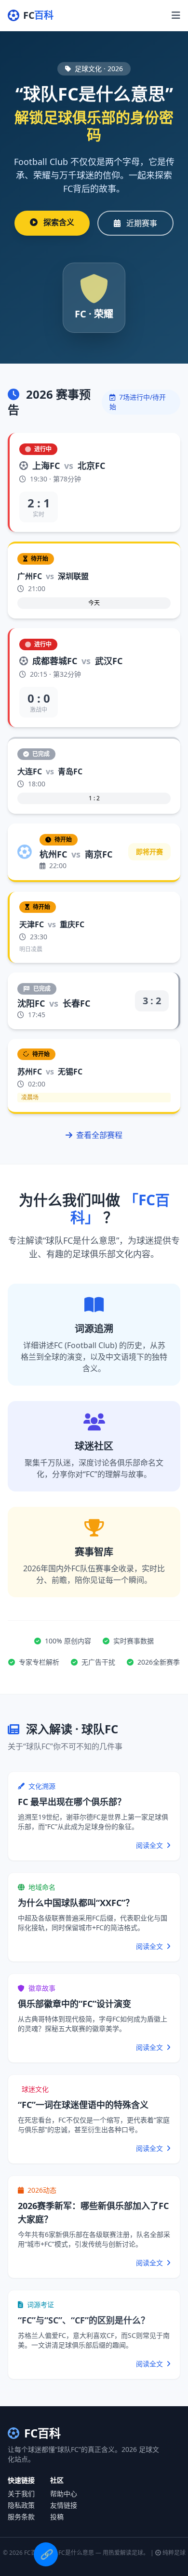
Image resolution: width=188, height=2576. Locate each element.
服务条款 (21, 2517)
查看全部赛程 (98, 1135)
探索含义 (58, 222)
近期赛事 (141, 223)
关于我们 (21, 2494)
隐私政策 (21, 2505)
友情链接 (64, 2505)
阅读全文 (150, 1845)
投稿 (57, 2517)
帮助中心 (64, 2494)
